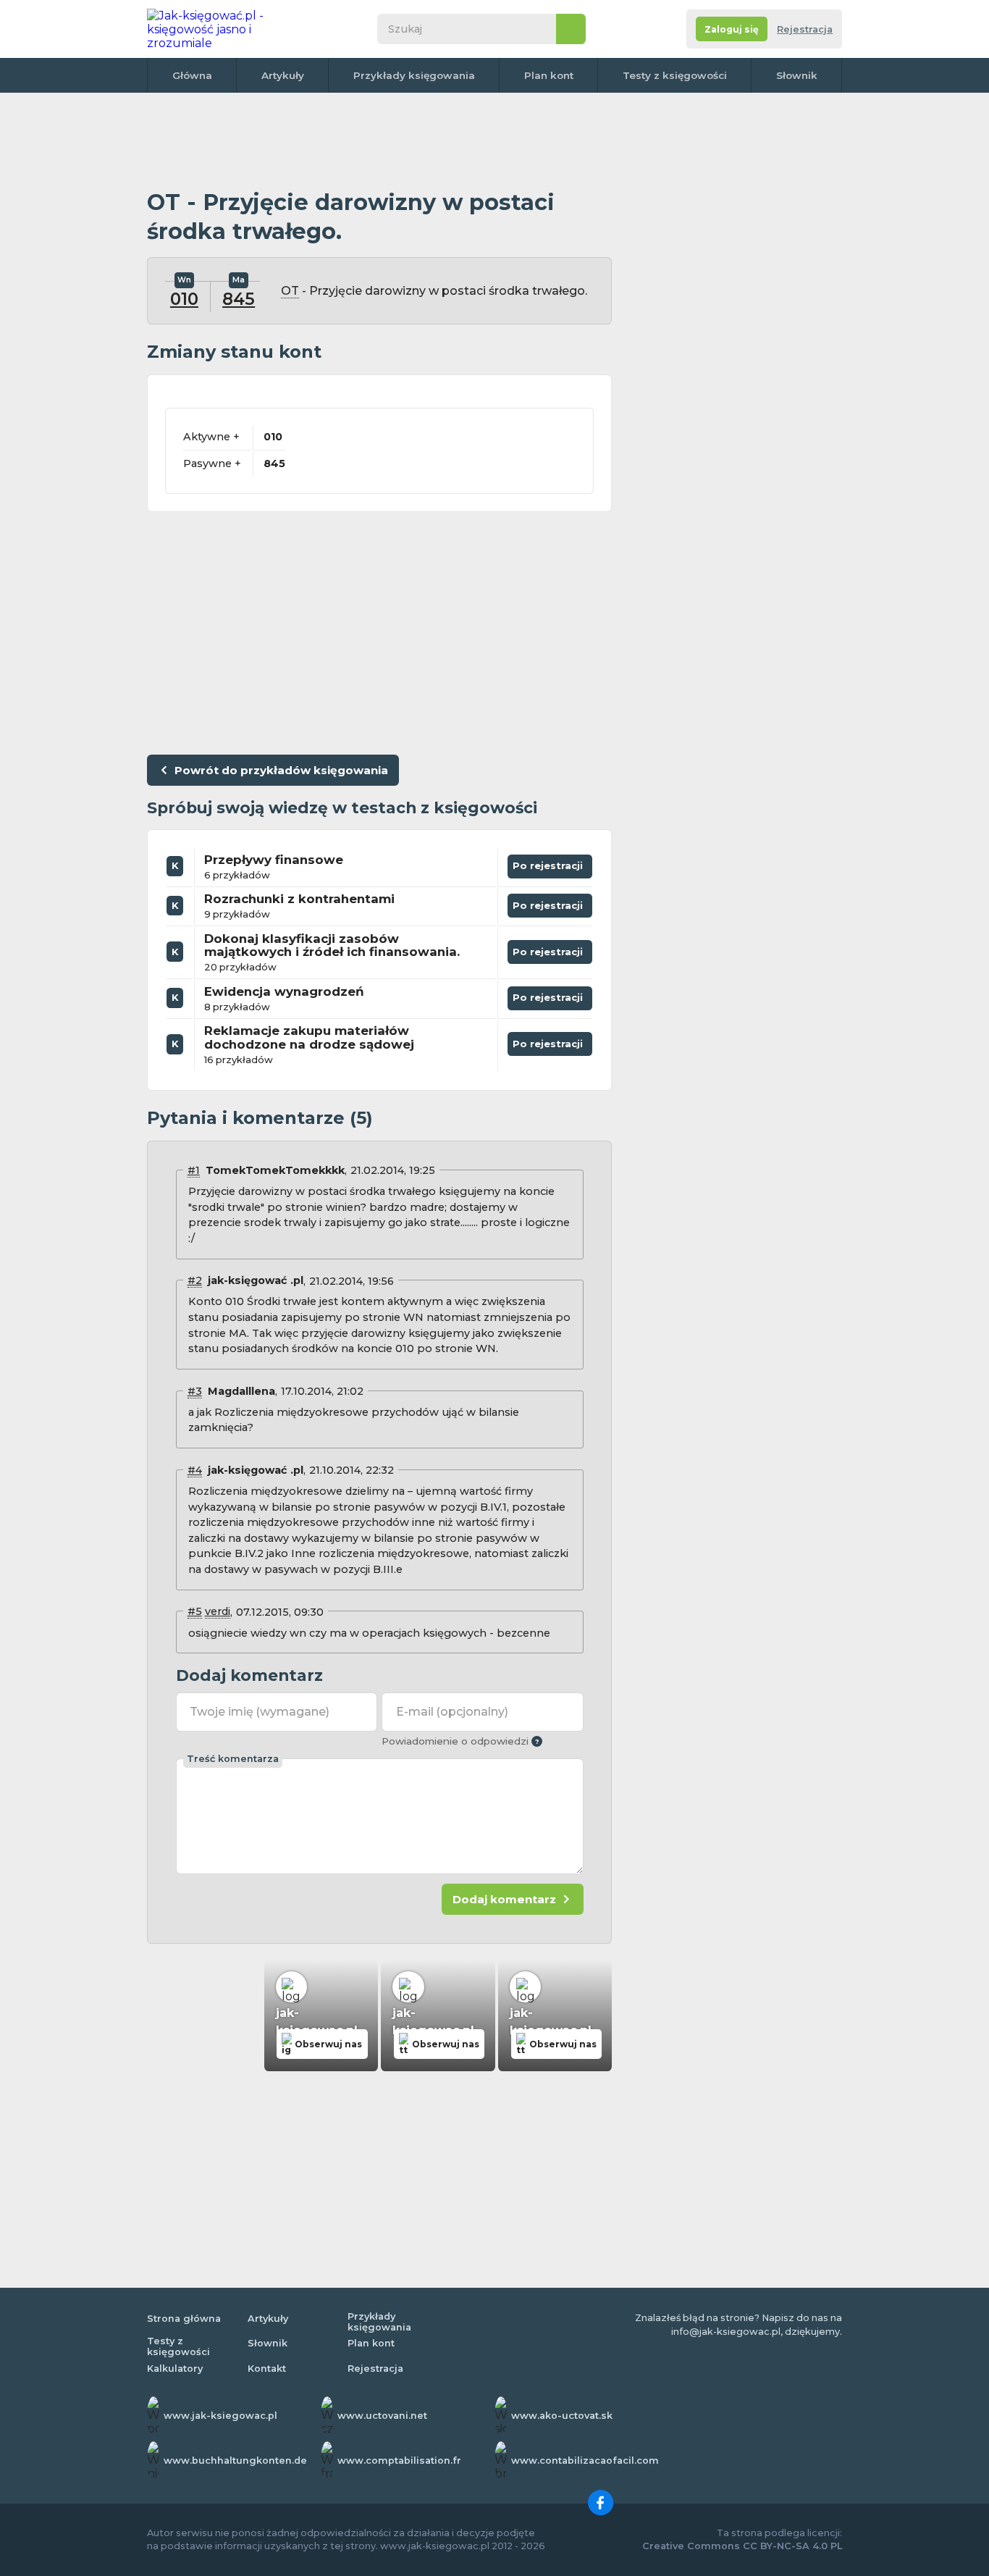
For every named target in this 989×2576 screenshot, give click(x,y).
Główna (192, 75)
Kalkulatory (175, 2369)
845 (239, 299)
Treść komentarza (233, 1759)
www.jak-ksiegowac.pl (220, 2416)
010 (184, 299)
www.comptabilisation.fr (399, 2460)
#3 (195, 1391)
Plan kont (549, 75)
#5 (195, 1611)
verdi (218, 1611)
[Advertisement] (379, 141)
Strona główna (184, 2319)
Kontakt (267, 2369)
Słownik (797, 75)
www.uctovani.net (382, 2416)
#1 (194, 1170)
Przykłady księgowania (414, 75)
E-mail (452, 1712)
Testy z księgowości (675, 75)
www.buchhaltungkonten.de (235, 2460)
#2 (195, 1280)
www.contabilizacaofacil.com (585, 2460)
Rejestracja (805, 29)
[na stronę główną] (222, 29)
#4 (195, 1470)
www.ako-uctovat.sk (562, 2416)
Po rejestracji (550, 863)
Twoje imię (260, 1712)
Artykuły (283, 75)
